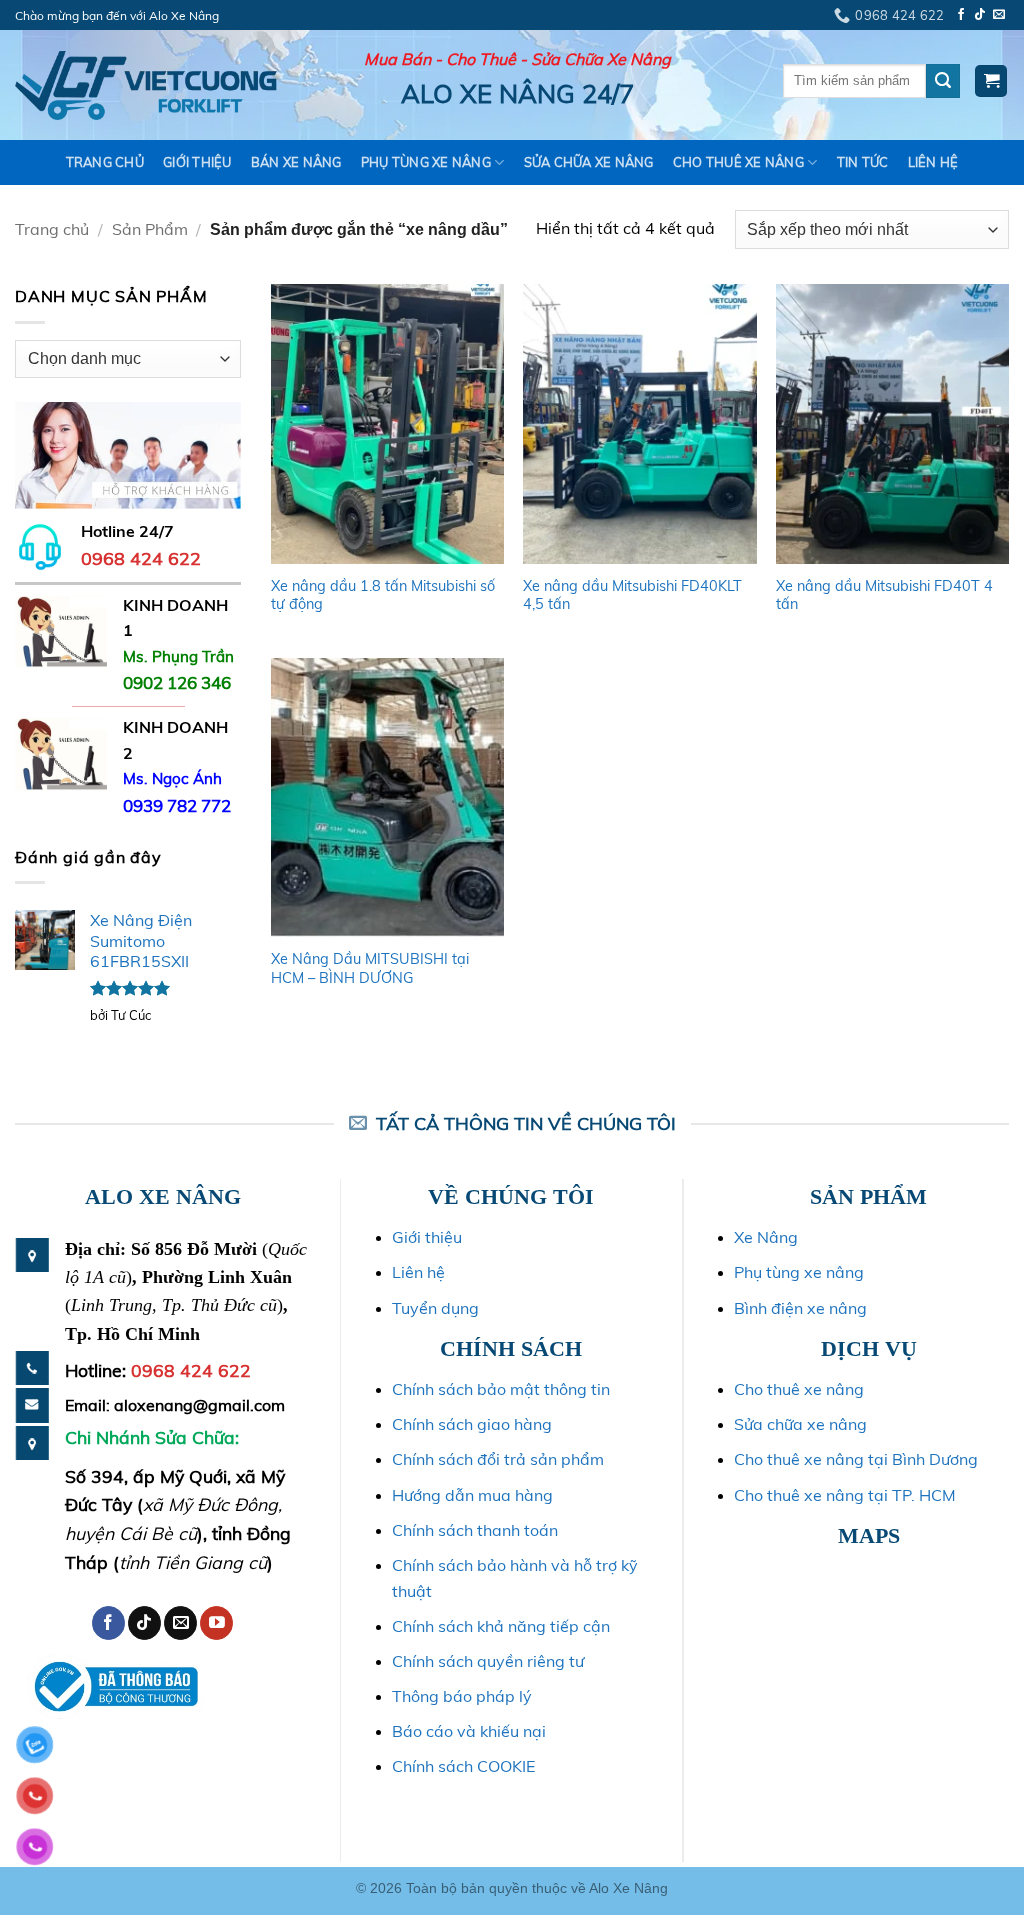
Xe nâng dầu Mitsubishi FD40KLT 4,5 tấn (632, 595)
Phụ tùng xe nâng (799, 1272)
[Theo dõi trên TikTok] (980, 15)
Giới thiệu (197, 162)
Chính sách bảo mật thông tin (501, 1389)
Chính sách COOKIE (463, 1766)
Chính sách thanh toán (475, 1530)
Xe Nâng (766, 1237)
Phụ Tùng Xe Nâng (426, 162)
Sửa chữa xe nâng (800, 1424)
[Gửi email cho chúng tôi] (999, 15)
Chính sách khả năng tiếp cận (501, 1626)
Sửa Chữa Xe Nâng (589, 162)
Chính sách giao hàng (472, 1424)
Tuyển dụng (435, 1308)
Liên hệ (933, 162)
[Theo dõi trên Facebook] (961, 15)
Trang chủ (105, 162)
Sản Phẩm (150, 229)
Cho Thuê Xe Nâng (738, 162)
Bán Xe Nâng (296, 162)
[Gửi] (943, 81)
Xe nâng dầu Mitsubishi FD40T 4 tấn (884, 595)
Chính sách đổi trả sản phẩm (498, 1459)
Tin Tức (863, 162)
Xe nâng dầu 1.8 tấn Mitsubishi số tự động (383, 595)
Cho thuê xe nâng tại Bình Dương (856, 1459)
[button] (991, 81)
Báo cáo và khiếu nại (469, 1731)
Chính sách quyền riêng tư (488, 1661)
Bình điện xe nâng (800, 1308)
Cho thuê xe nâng (799, 1389)
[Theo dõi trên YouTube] (216, 1623)
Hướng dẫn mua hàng (472, 1495)
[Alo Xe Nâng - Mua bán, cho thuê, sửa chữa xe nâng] (146, 85)
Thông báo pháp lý (462, 1696)
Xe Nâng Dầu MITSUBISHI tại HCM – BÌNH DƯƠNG (370, 968)
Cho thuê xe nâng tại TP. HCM (845, 1495)
